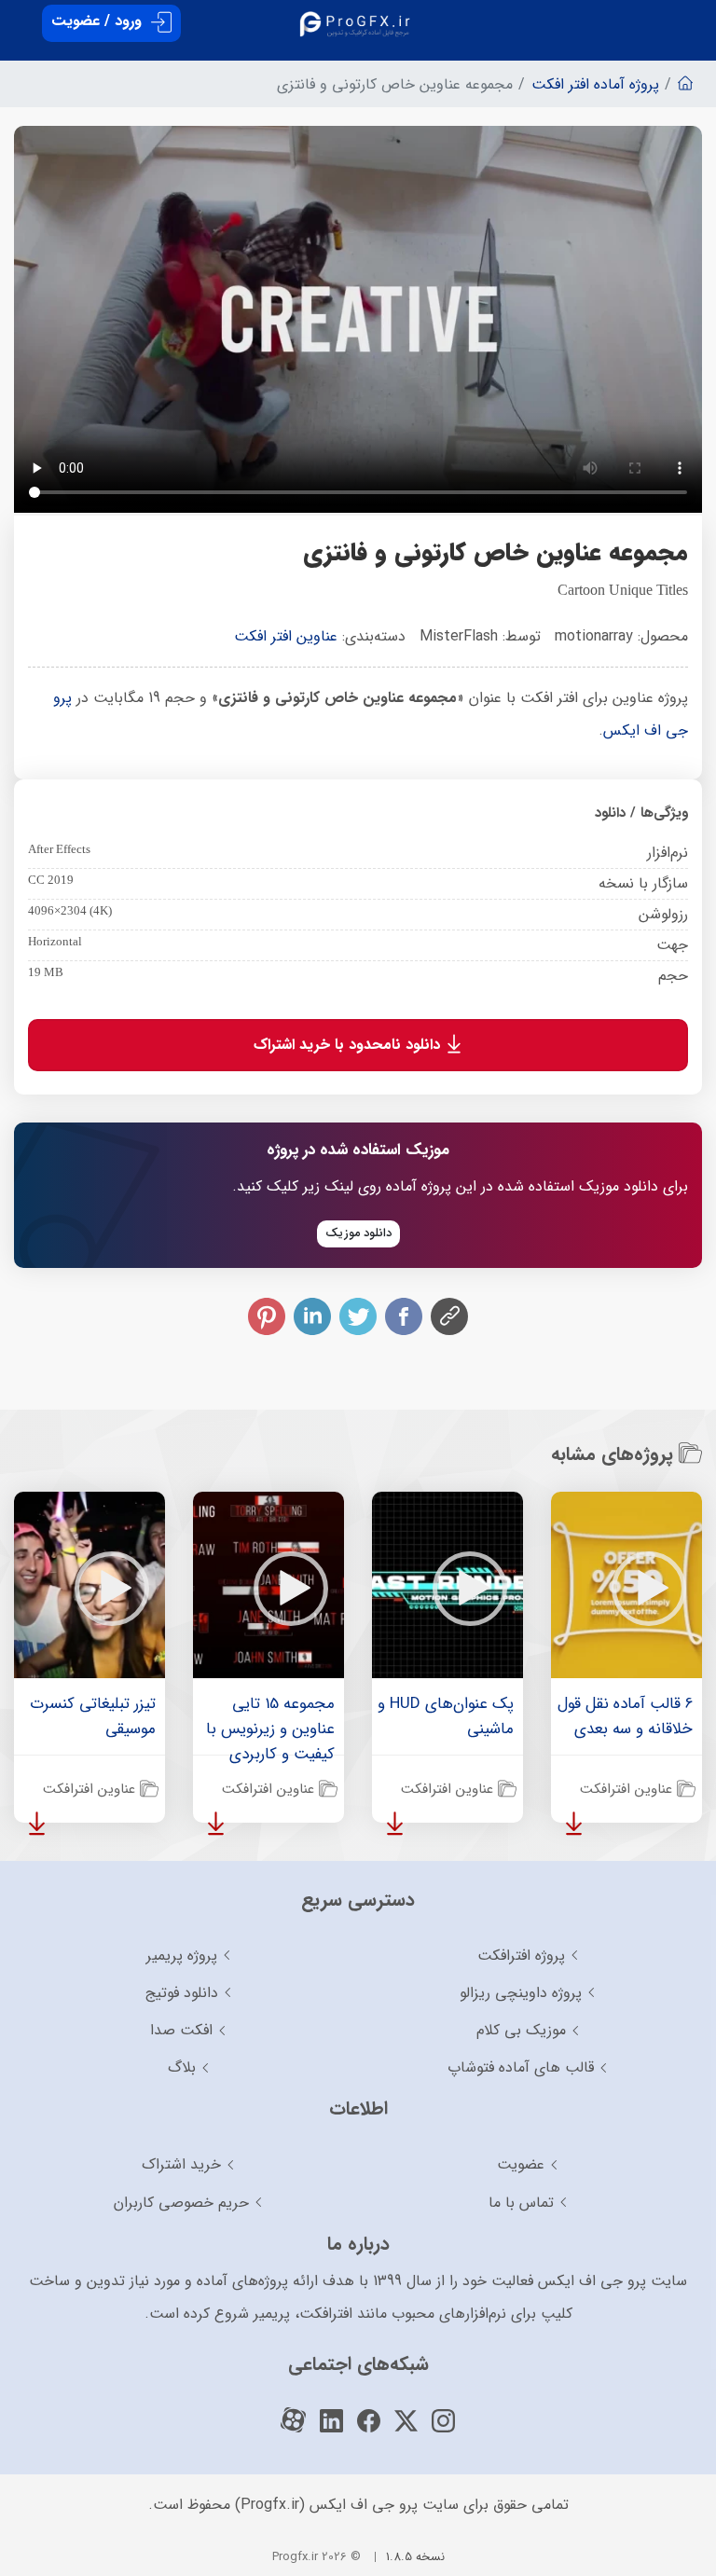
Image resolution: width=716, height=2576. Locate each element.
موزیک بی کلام (521, 2030)
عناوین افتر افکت (286, 636)
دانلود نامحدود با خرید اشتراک (349, 1045)
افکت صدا (181, 2030)
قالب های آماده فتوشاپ (521, 2067)
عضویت (521, 2164)
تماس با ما (521, 2203)
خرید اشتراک (181, 2164)
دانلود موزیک (358, 1233)
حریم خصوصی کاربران (181, 2203)
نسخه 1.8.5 (415, 2557)
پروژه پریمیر (182, 1956)
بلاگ (182, 2067)
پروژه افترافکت (521, 1956)
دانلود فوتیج (182, 1993)
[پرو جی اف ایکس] (358, 18)
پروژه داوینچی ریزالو (521, 1993)
